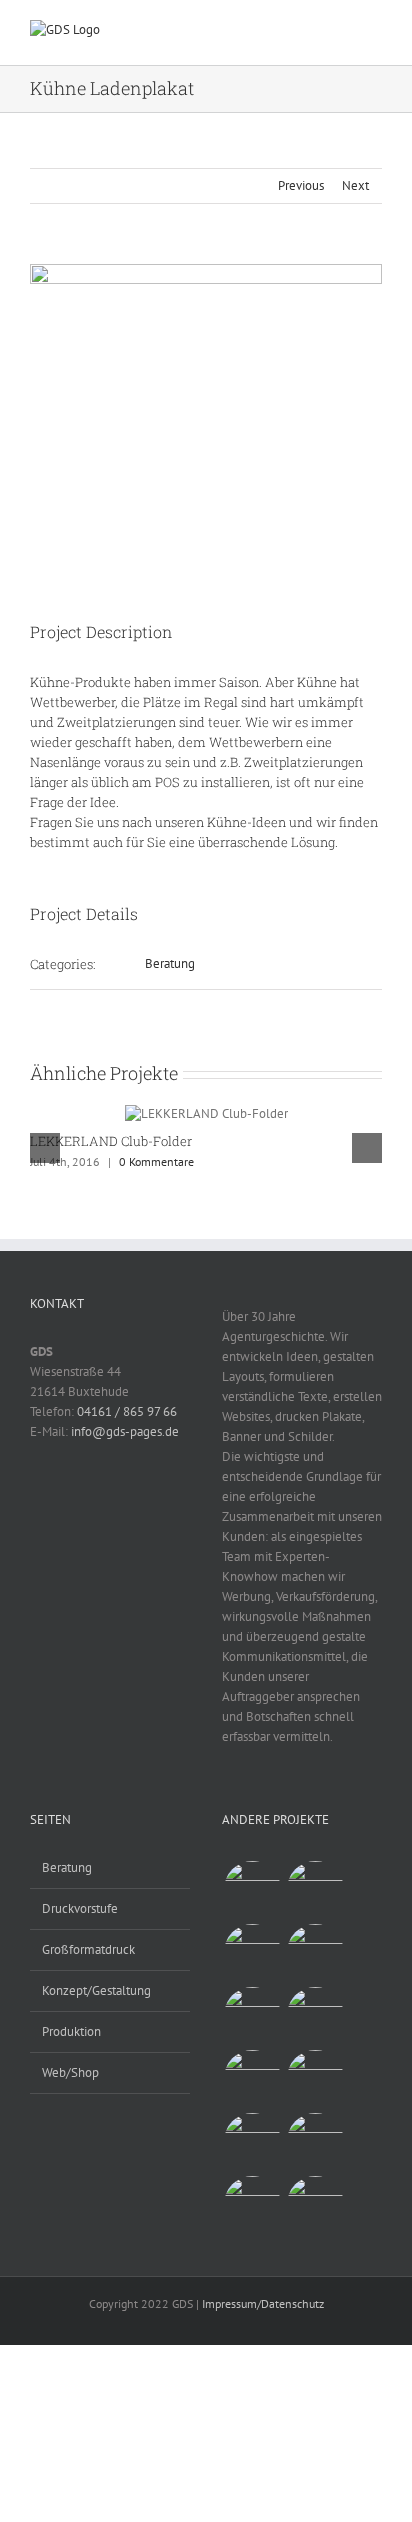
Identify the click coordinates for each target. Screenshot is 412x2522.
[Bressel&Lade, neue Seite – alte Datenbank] (252, 2204)
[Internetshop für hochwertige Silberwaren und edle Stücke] (315, 1952)
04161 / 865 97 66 (127, 1411)
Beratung (170, 963)
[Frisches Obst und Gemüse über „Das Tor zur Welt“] (252, 1952)
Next (355, 185)
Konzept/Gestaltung (96, 1990)
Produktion (71, 2031)
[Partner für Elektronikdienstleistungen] (315, 2078)
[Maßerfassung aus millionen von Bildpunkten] (315, 2204)
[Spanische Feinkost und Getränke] (252, 2015)
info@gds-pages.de (125, 1431)
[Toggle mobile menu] (374, 34)
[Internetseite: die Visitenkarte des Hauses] (252, 2078)
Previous (301, 185)
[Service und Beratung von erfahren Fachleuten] (252, 1889)
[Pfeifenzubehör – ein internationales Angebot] (315, 1889)
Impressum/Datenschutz (263, 2303)
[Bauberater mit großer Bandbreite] (315, 2141)
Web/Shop (70, 2072)
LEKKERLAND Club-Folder (111, 1141)
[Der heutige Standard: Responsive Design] (315, 2015)
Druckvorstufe (80, 1908)
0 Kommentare (156, 1161)
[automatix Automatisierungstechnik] (252, 2141)
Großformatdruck (88, 1949)
